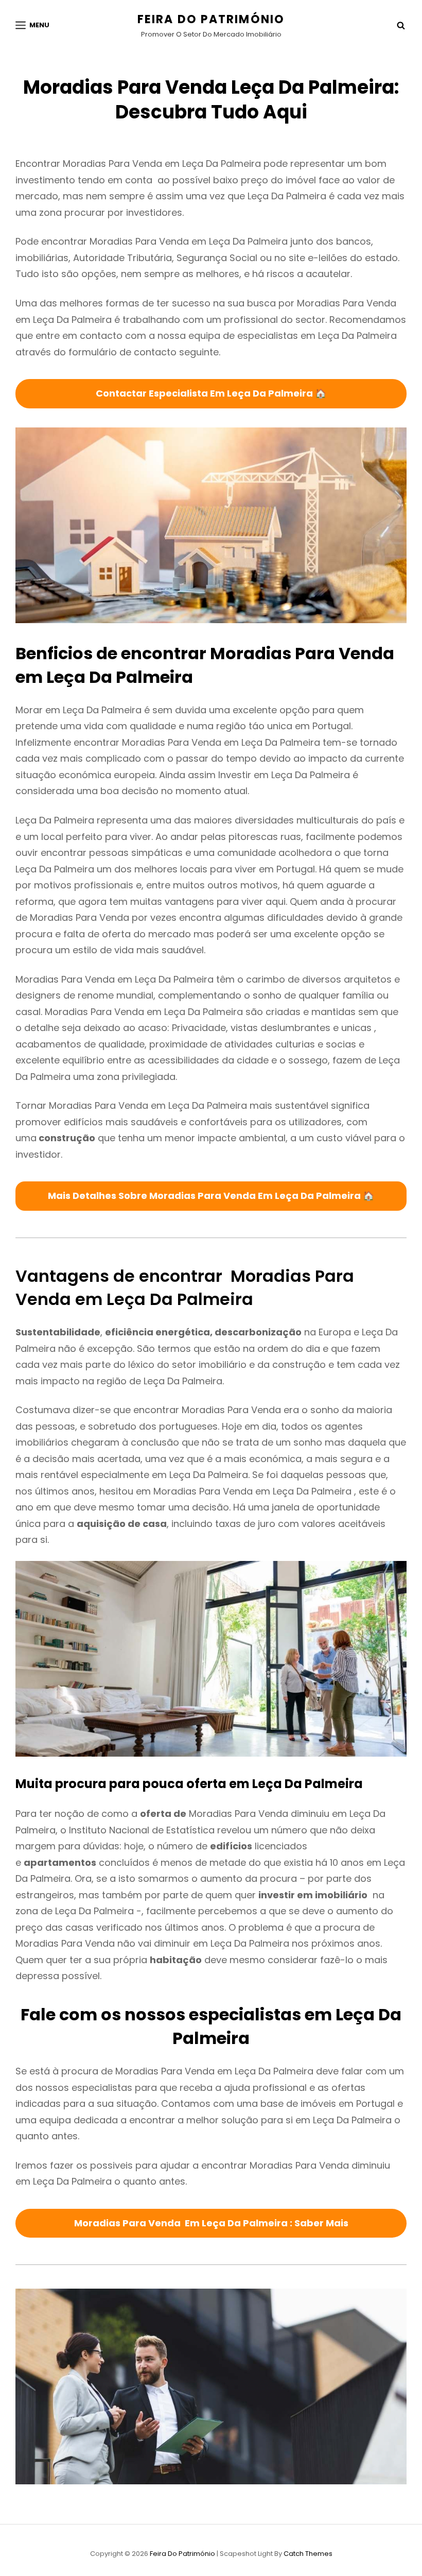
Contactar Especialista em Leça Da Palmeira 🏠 (211, 393)
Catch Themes (308, 2554)
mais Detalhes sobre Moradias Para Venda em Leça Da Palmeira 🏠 (211, 1196)
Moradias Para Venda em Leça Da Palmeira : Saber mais (211, 2223)
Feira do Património (211, 19)
